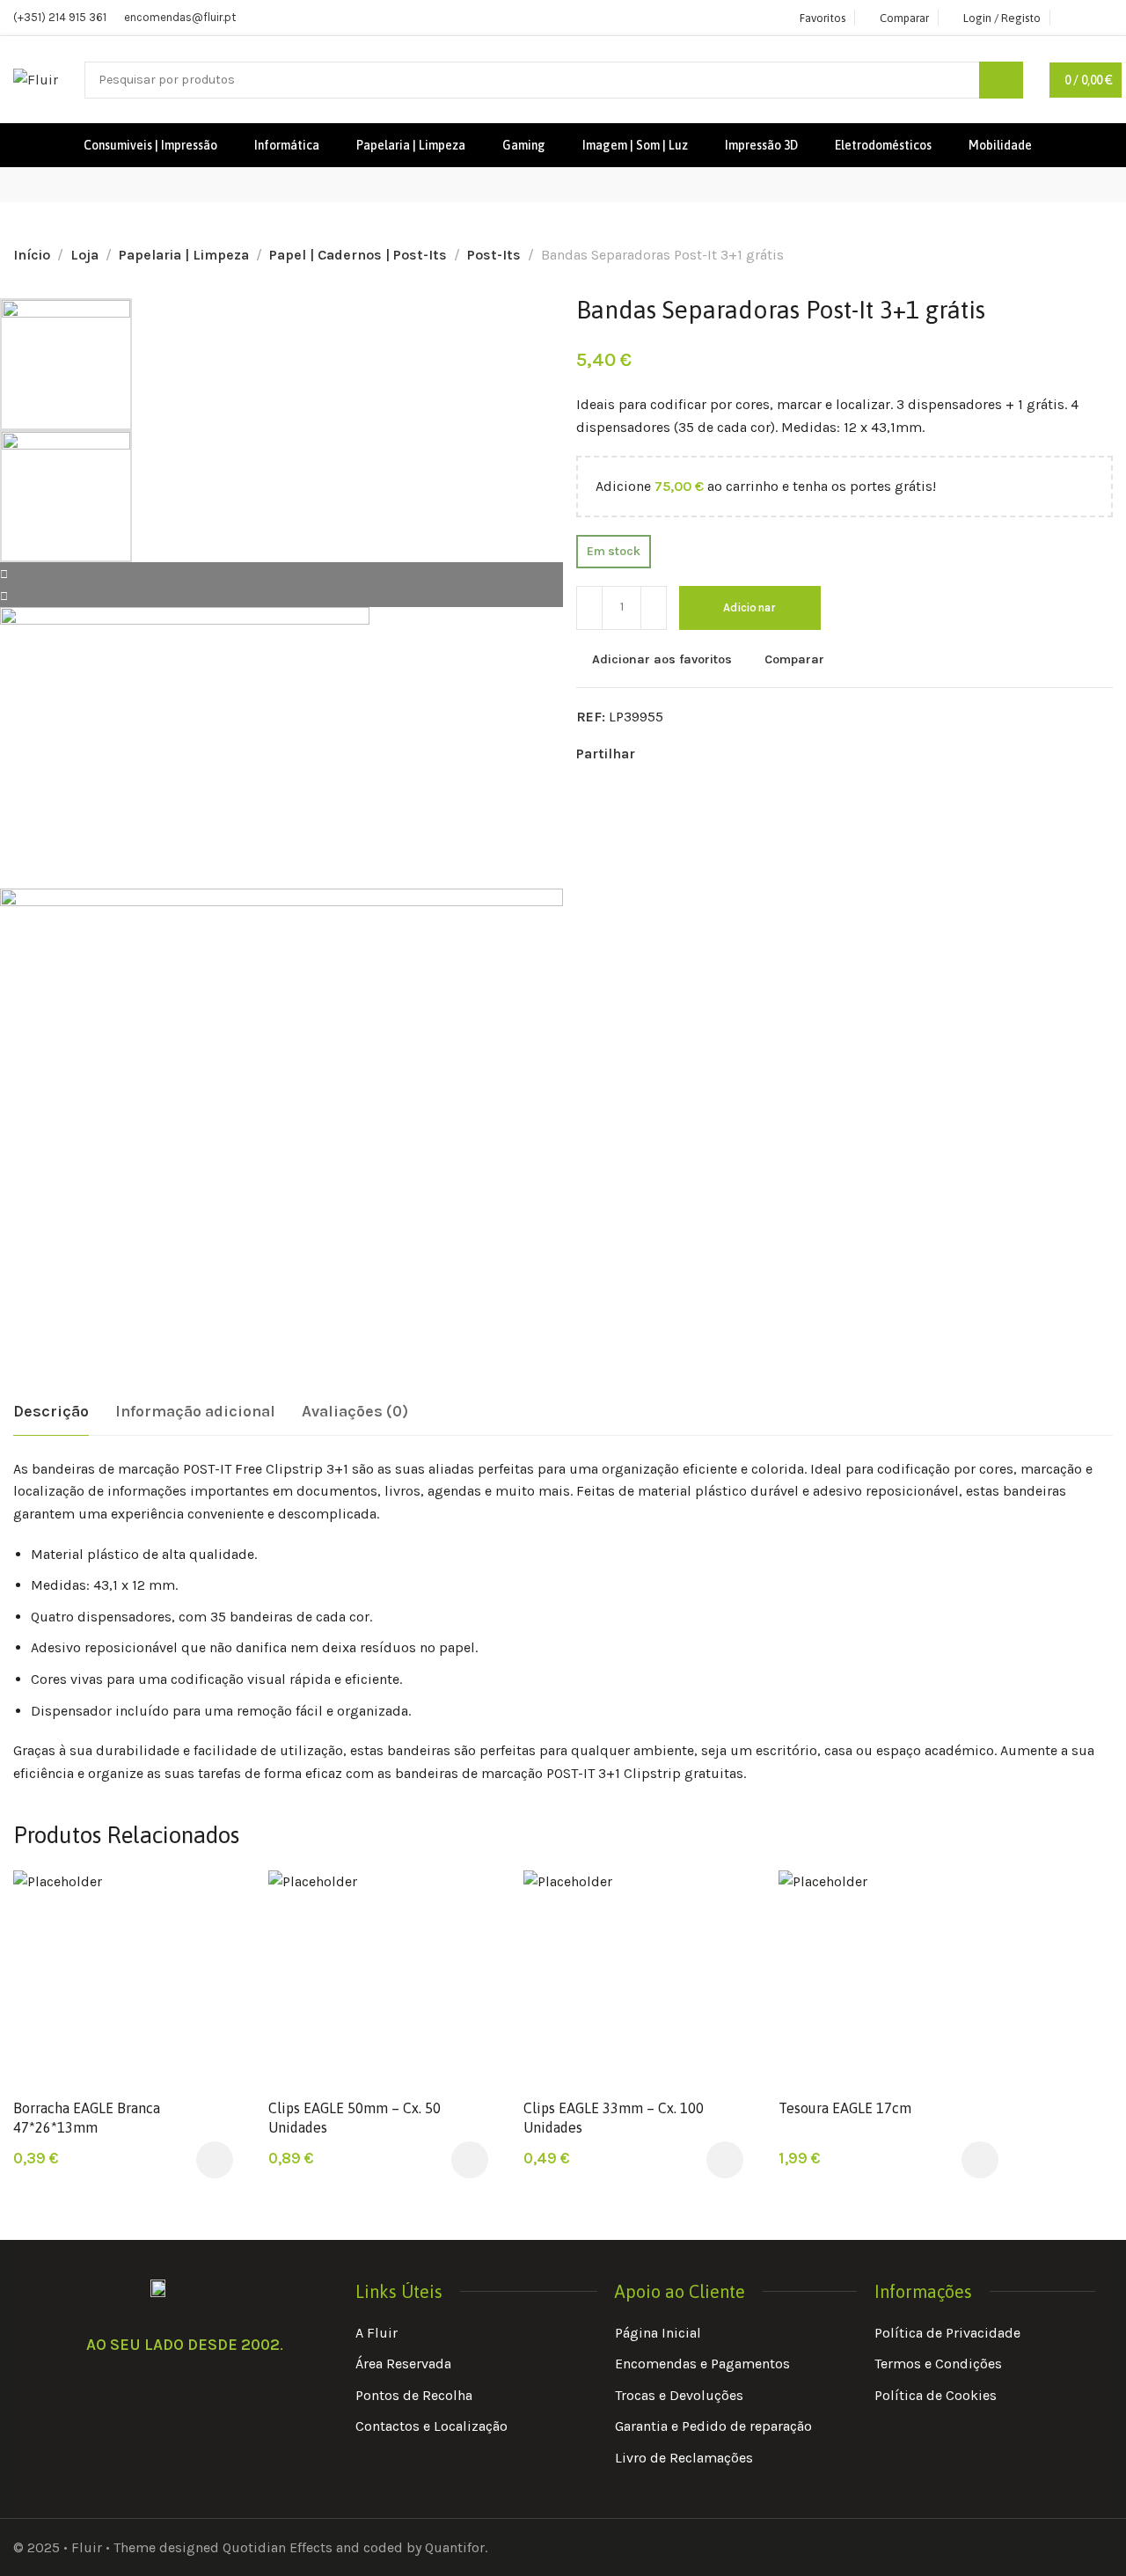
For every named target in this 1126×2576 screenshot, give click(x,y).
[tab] (51, 1412)
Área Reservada (403, 2364)
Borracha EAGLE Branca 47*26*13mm (87, 2118)
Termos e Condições (938, 2364)
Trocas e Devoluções (679, 2395)
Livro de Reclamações (684, 2458)
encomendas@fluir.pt (180, 17)
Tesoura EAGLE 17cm (845, 2108)
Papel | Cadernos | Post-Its (358, 255)
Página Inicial (658, 2333)
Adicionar (750, 607)
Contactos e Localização (431, 2426)
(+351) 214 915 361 (60, 17)
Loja (84, 255)
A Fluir (377, 2333)
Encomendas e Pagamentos (702, 2364)
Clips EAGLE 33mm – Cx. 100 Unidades (614, 2118)
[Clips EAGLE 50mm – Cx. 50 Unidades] (378, 1980)
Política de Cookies (936, 2395)
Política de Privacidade (947, 2333)
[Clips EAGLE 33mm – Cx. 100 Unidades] (633, 1980)
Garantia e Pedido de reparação (713, 2426)
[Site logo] (36, 80)
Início (32, 255)
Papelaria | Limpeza (184, 255)
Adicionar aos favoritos (662, 659)
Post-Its (494, 255)
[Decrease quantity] (589, 608)
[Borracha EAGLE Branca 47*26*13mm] (123, 1980)
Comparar (794, 659)
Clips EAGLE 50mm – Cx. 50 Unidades (355, 2118)
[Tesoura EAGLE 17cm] (888, 1980)
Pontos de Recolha (414, 2395)
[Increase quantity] (654, 608)
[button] (215, 2160)
